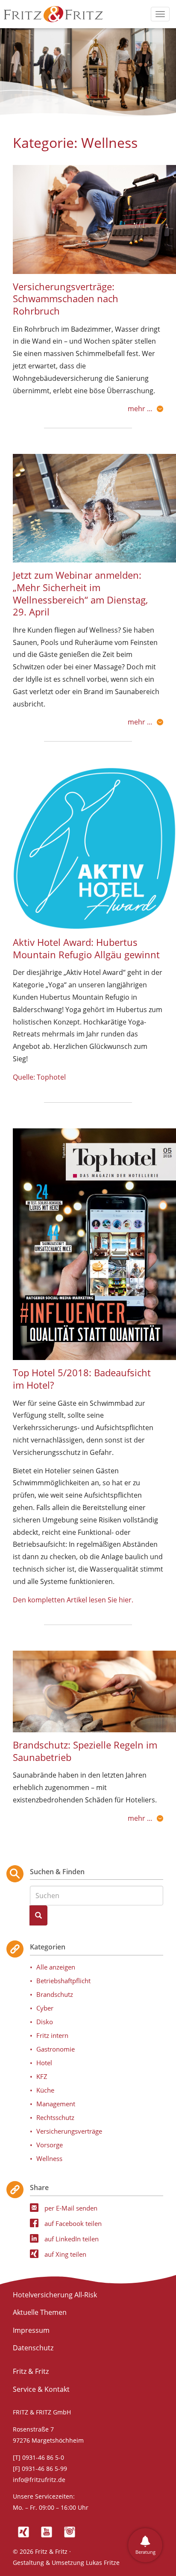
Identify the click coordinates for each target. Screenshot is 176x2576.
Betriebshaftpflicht (63, 1981)
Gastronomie (56, 2049)
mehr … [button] (140, 409)
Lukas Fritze (103, 2563)
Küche (45, 2090)
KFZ (42, 2076)
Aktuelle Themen (40, 2312)
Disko (45, 2022)
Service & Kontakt (41, 2389)
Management (56, 2104)
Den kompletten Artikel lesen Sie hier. (73, 1600)
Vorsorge (50, 2145)
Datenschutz (33, 2348)
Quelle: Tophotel (39, 1077)
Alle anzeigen (56, 1967)
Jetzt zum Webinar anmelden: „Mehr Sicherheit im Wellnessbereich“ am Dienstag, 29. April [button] (80, 593)
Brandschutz (55, 1994)
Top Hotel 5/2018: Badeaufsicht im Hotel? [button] (82, 1379)
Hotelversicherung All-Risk (55, 2295)
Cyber (45, 2008)
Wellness (49, 2158)
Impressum (31, 2330)
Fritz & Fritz (31, 2371)
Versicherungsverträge (69, 2131)
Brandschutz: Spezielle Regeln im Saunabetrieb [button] (85, 1751)
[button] (94, 219)
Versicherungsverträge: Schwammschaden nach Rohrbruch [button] (66, 299)
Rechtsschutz (55, 2117)
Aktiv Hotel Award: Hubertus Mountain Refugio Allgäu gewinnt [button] (86, 948)
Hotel (44, 2063)
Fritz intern (52, 2035)
